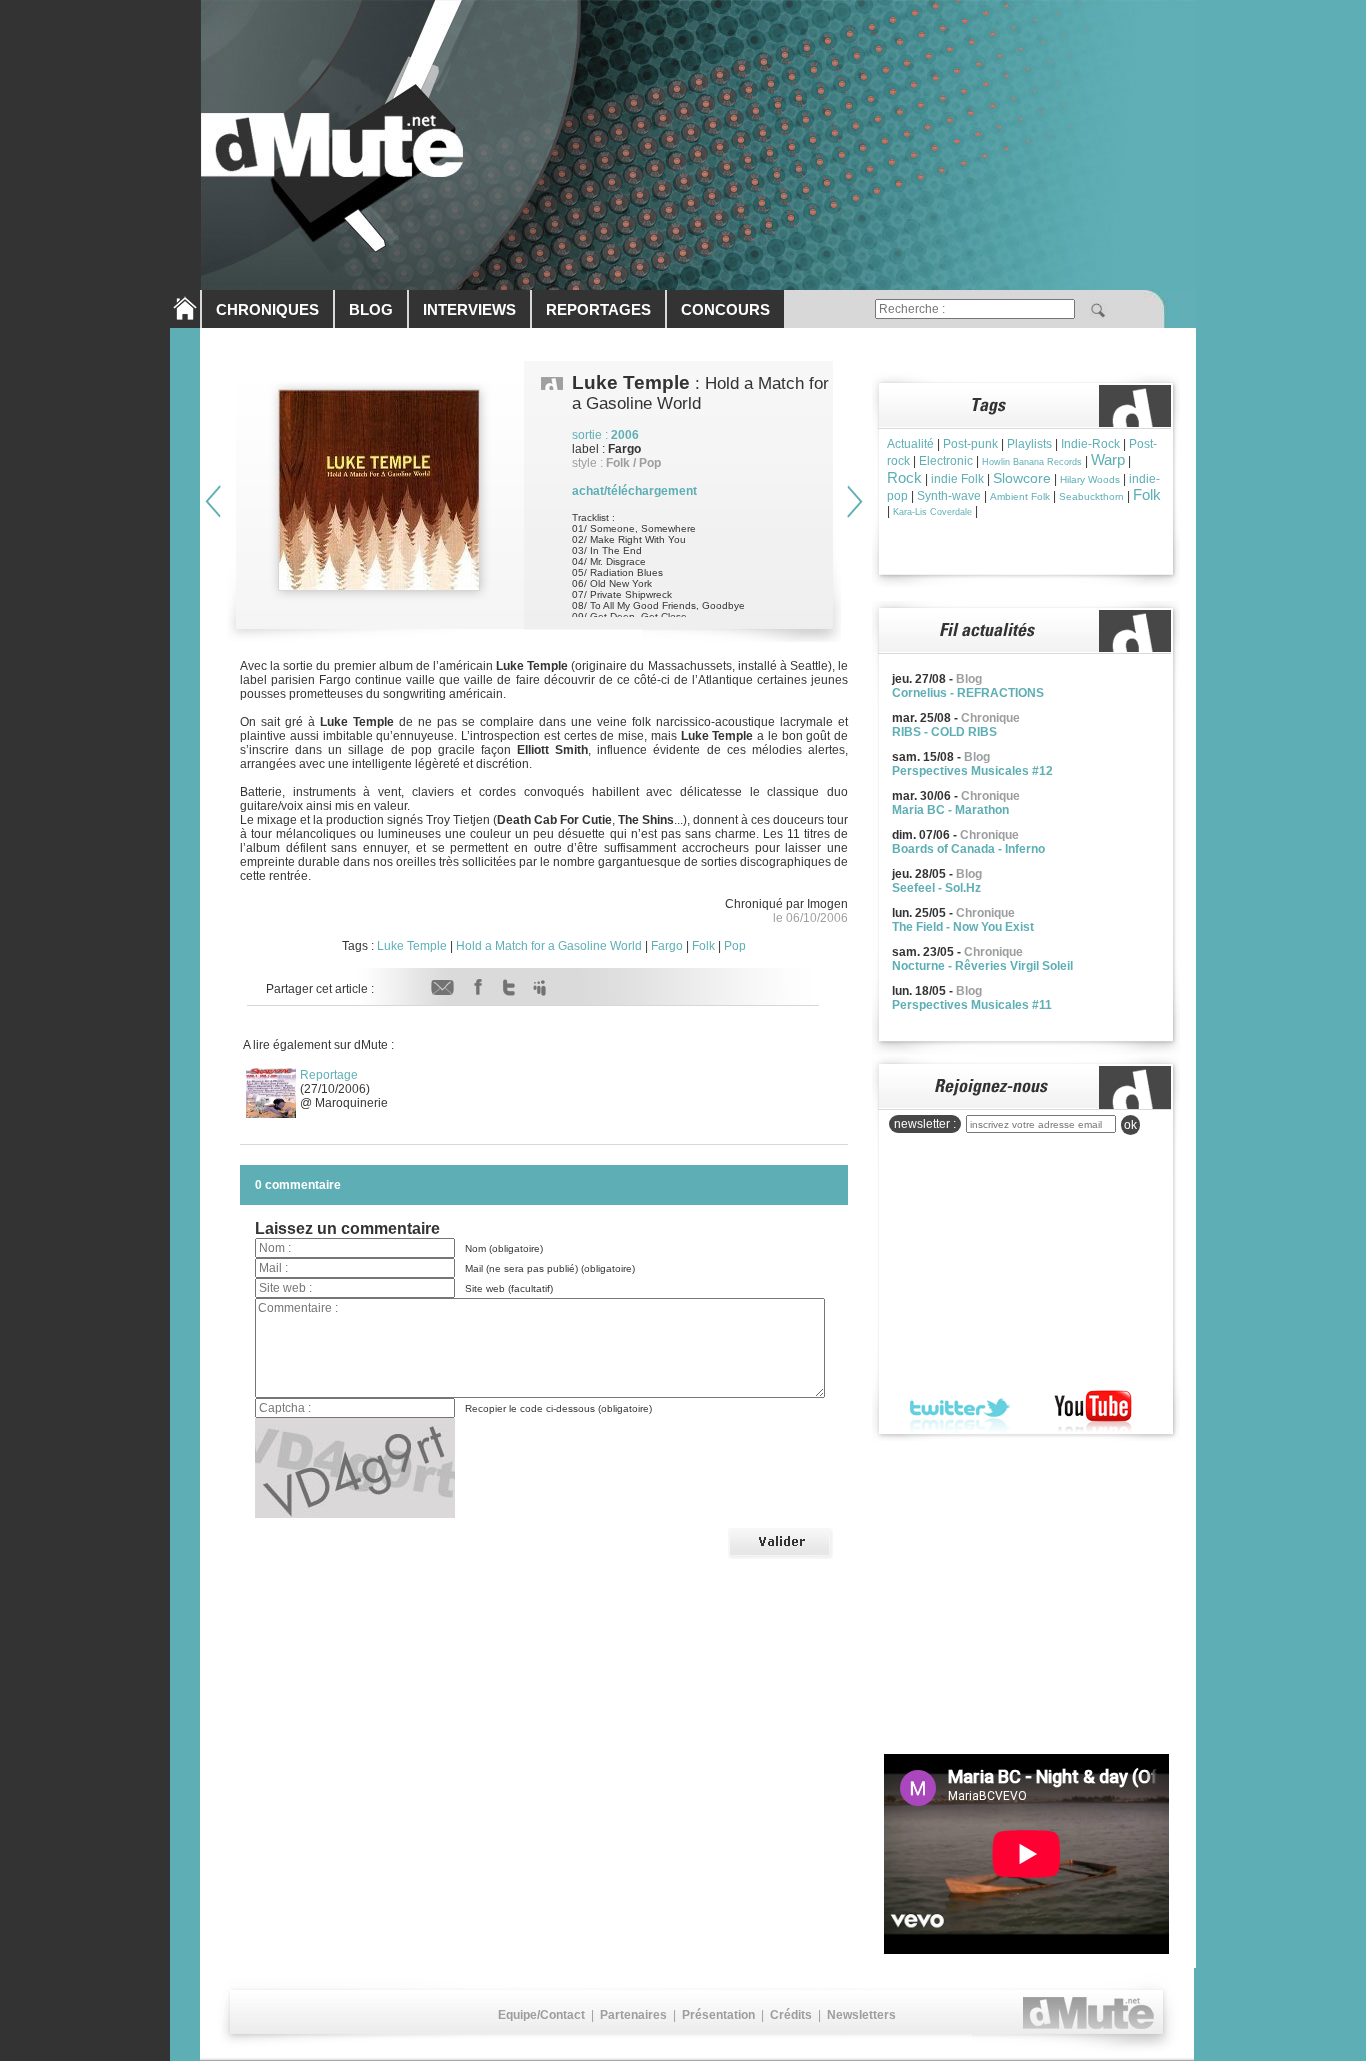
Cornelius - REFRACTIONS (968, 693)
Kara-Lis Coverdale (932, 512)
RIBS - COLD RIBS (944, 732)
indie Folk (957, 479)
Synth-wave (949, 496)
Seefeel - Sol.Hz (936, 888)
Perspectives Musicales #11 (972, 1005)
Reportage (329, 1075)
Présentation (718, 2015)
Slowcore (1022, 478)
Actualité (910, 444)
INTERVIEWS (469, 309)
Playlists (1029, 444)
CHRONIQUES (267, 309)
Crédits (791, 2015)
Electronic (946, 461)
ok (1130, 1125)
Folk (703, 946)
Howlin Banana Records (1032, 462)
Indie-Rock (1090, 444)
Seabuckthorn (1091, 496)
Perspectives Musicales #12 (972, 771)
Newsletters (861, 2015)
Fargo (667, 946)
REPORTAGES (598, 309)
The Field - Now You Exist (963, 927)
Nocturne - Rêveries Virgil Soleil (982, 966)
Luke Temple (412, 946)
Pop (735, 946)
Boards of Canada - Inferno (968, 849)
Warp (1108, 459)
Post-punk (970, 444)
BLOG (371, 309)
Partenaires (633, 2015)
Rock (904, 477)
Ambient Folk (1020, 496)
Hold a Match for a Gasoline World (549, 946)
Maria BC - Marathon (950, 810)
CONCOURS (725, 309)
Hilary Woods (1090, 479)
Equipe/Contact (541, 2015)
